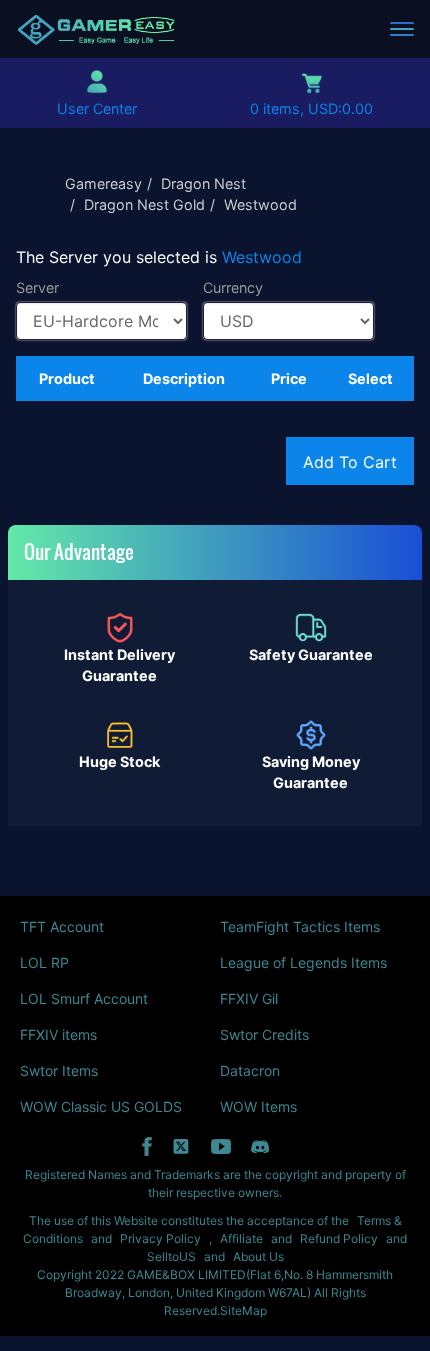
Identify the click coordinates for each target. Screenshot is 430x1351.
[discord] (260, 1146)
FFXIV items (58, 1034)
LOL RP (44, 962)
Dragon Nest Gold (144, 204)
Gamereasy (103, 183)
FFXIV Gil (249, 998)
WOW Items (258, 1106)
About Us (258, 1256)
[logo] (96, 29)
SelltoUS (171, 1256)
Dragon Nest (203, 183)
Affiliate (241, 1238)
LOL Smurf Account (84, 998)
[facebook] (147, 1146)
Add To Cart (350, 462)
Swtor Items (59, 1070)
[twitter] (181, 1146)
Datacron (250, 1070)
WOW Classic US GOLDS (101, 1106)
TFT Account (62, 926)
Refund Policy (339, 1238)
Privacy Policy (160, 1238)
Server (37, 287)
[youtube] (221, 1146)
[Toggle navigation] (402, 29)
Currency (233, 287)
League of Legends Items (303, 962)
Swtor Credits (264, 1034)
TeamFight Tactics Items (300, 926)
